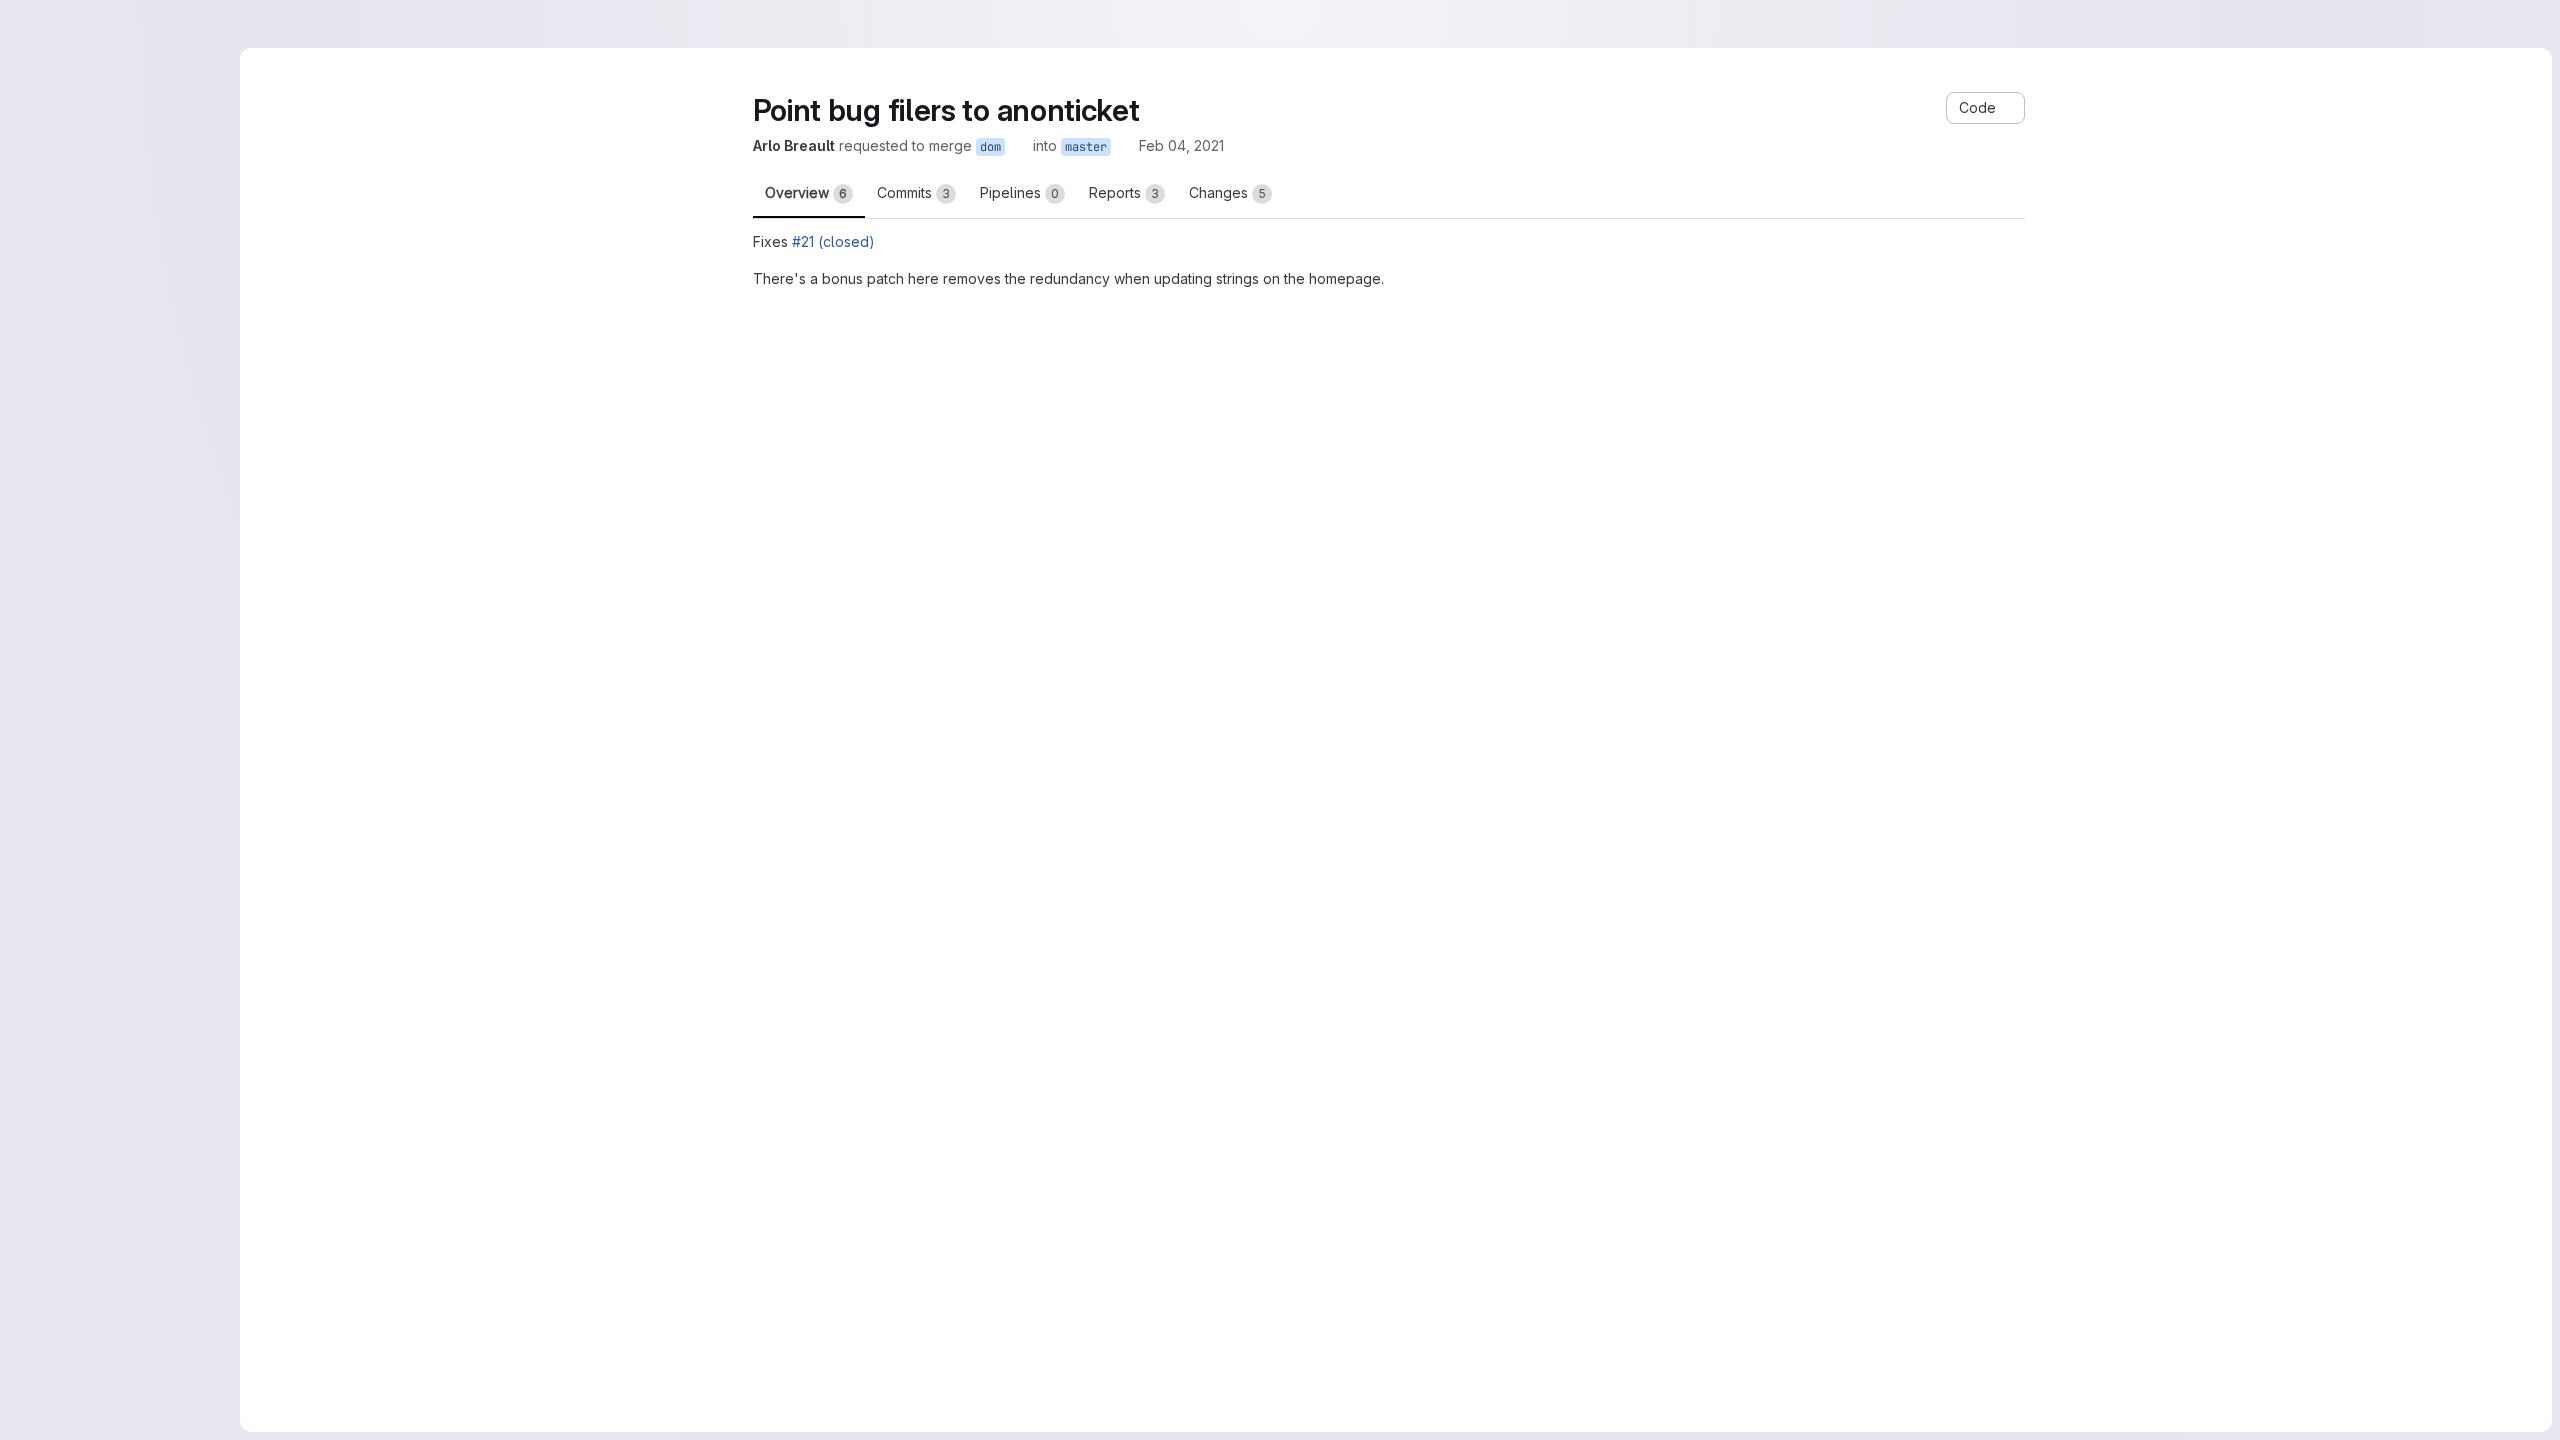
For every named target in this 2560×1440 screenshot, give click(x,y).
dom (1069, 147)
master (1165, 147)
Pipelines (1019, 192)
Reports (1124, 192)
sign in (1261, 1370)
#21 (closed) (833, 241)
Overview (806, 192)
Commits (913, 192)
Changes (1227, 192)
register (1192, 1370)
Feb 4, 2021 (1256, 145)
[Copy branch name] (1098, 146)
